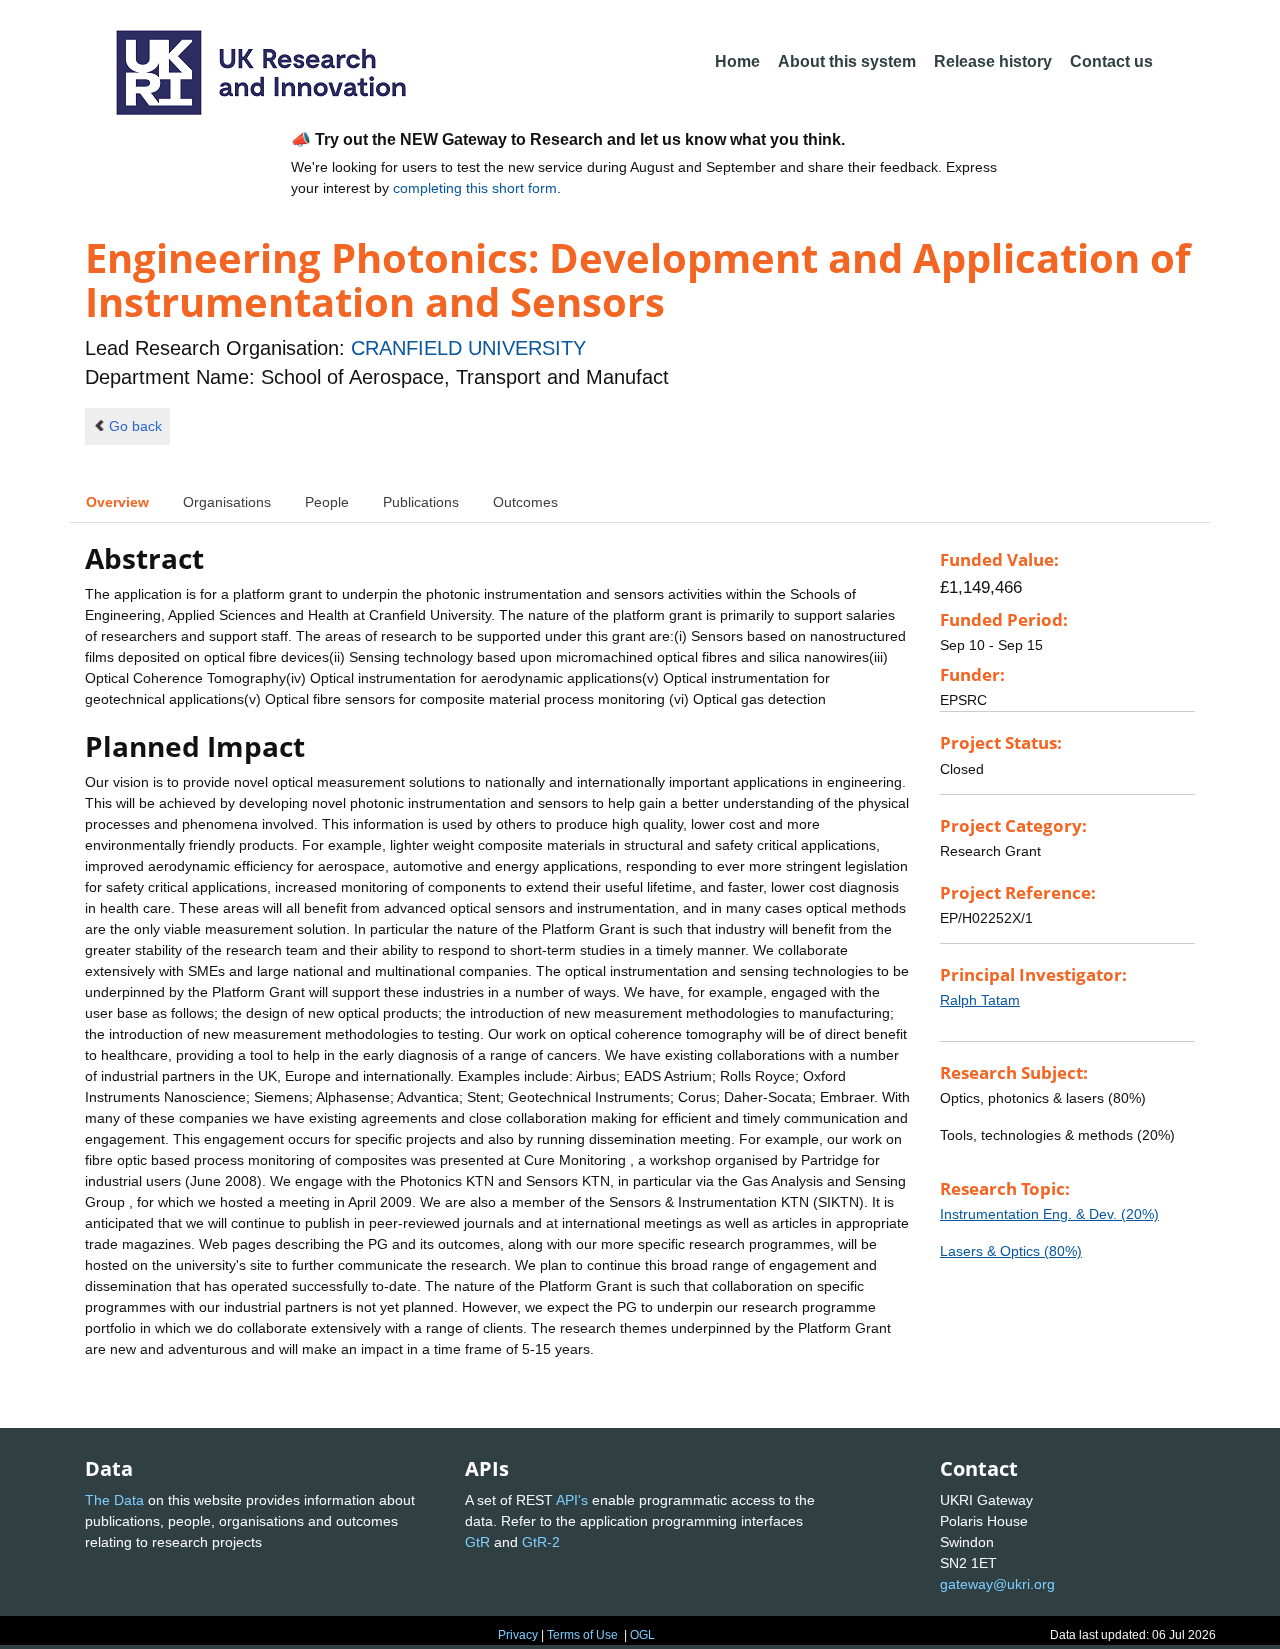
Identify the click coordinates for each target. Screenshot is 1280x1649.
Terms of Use (582, 1635)
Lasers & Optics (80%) (1011, 1251)
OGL (642, 1635)
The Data (114, 1500)
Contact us (1111, 61)
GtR (477, 1542)
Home (737, 61)
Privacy (518, 1635)
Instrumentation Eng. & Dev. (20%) (1049, 1214)
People (327, 502)
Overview (117, 502)
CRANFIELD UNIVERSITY (468, 348)
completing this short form (475, 188)
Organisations (227, 502)
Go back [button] (135, 426)
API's (572, 1500)
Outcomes (525, 502)
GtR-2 (541, 1542)
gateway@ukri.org (997, 1584)
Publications (421, 502)
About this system (847, 61)
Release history (993, 61)
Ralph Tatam (980, 1000)
